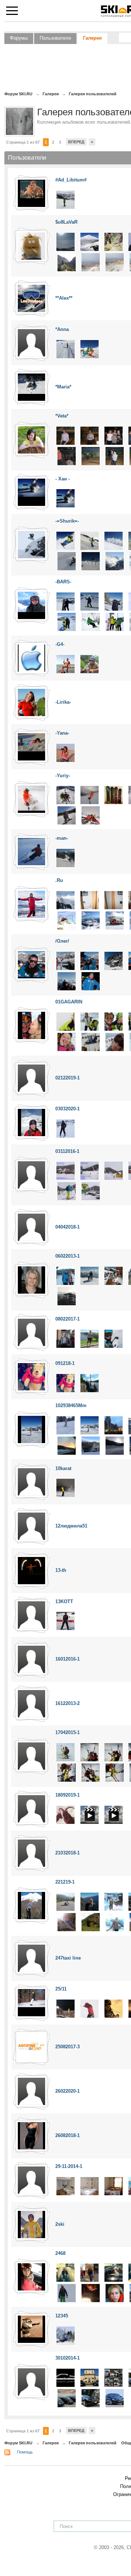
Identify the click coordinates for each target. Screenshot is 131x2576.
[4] (115, 1772)
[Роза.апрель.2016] (90, 2008)
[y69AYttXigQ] (65, 1383)
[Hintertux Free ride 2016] (114, 601)
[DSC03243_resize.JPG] (65, 1021)
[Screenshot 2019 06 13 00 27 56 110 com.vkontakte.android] (90, 1383)
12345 (62, 2316)
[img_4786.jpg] (91, 1445)
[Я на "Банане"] (115, 621)
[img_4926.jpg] (114, 1425)
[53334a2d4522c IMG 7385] (91, 981)
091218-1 (65, 1363)
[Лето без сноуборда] (90, 664)
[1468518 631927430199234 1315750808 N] (91, 2293)
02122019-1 (68, 1078)
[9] (114, 1752)
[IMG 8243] (65, 540)
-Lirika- (63, 702)
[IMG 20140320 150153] (67, 981)
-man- (62, 838)
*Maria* (63, 387)
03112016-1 (67, 1151)
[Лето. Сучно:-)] (65, 664)
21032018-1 (68, 1853)
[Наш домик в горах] (67, 1296)
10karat (63, 1468)
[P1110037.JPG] (114, 1276)
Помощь (25, 2452)
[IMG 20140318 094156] (114, 960)
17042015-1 (68, 1732)
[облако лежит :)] (67, 621)
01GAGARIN (69, 1002)
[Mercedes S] (115, 2398)
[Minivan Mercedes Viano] (67, 2398)
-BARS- (63, 582)
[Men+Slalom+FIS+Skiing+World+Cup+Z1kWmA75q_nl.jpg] (65, 2335)
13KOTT (64, 1601)
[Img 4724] (65, 1425)
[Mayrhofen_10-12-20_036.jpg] (65, 900)
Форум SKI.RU (18, 2443)
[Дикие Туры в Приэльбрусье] (114, 1815)
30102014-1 (68, 2358)
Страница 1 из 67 (23, 142)
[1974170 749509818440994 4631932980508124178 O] (114, 2273)
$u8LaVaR (66, 222)
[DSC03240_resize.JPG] (90, 1021)
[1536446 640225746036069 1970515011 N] (67, 2293)
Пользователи (55, 38)
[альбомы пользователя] (31, 193)
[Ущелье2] (67, 262)
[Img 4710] (90, 1425)
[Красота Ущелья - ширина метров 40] (114, 242)
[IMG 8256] (114, 540)
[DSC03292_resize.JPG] (67, 1041)
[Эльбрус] (115, 1922)
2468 (60, 2253)
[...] (65, 1488)
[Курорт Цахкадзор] (65, 1171)
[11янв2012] (65, 857)
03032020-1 (68, 1109)
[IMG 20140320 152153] (90, 960)
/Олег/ (62, 941)
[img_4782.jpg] (115, 1445)
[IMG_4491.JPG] (115, 456)
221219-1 (65, 1882)
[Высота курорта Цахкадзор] (90, 1171)
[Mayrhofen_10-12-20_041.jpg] (91, 920)
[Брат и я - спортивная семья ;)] (65, 1276)
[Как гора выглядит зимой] (90, 242)
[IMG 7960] (90, 540)
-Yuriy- (63, 776)
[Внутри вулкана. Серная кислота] (91, 262)
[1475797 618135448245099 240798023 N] (115, 2293)
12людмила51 (71, 1526)
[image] (65, 795)
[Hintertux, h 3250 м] (90, 601)
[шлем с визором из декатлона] (65, 1128)
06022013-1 (68, 1256)
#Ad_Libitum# (71, 180)
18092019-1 (68, 1795)
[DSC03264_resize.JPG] (91, 1041)
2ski (60, 2224)
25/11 (61, 1989)
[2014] (91, 621)
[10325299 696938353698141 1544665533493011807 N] (90, 2273)
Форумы (19, 38)
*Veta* (62, 416)
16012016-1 (68, 1659)
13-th (61, 1570)
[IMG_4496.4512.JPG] (65, 435)
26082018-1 (68, 2135)
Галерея (92, 38)
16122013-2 (68, 1703)
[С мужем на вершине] (90, 1276)
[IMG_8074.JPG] (67, 561)
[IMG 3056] (90, 1338)
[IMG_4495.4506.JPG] (114, 435)
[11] (65, 1752)
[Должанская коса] (65, 752)
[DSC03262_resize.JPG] (115, 1041)
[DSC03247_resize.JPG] (114, 1021)
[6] (67, 1772)
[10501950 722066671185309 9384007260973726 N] (65, 2273)
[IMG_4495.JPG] (90, 435)
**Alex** (64, 298)
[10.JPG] (115, 561)
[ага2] (65, 498)
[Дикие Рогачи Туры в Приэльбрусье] (65, 1815)
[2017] (114, 1338)
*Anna (62, 329)
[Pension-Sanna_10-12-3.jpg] (114, 900)
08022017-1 (68, 1319)
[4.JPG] (91, 561)
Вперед (76, 142)
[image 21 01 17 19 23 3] (90, 349)
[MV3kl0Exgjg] (65, 1621)
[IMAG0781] (65, 1338)
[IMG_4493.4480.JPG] (67, 456)
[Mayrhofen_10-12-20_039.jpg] (115, 920)
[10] (90, 1752)
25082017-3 (68, 2047)
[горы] (65, 1901)
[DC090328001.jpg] (65, 242)
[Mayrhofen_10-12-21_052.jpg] (67, 920)
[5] (91, 1772)
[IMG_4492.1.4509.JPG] (91, 456)
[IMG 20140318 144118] (65, 960)
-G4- (60, 644)
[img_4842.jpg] (67, 1445)
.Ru (59, 880)
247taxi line (68, 1958)
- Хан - (63, 479)
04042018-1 (68, 1227)
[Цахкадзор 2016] (91, 1191)
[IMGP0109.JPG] (115, 262)
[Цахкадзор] (114, 1171)
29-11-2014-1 (69, 2166)
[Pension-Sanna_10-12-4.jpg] (90, 900)
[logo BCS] (65, 2378)
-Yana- (62, 733)
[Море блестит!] (65, 601)
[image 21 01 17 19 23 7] (65, 349)
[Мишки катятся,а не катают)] (114, 2008)
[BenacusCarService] (90, 2378)
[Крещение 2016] (65, 2008)
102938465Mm (71, 1405)
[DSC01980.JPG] (65, 199)
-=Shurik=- (67, 521)
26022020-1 (68, 2091)
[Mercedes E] (91, 2398)
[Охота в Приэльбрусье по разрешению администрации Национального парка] (90, 1815)
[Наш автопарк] (114, 2378)
